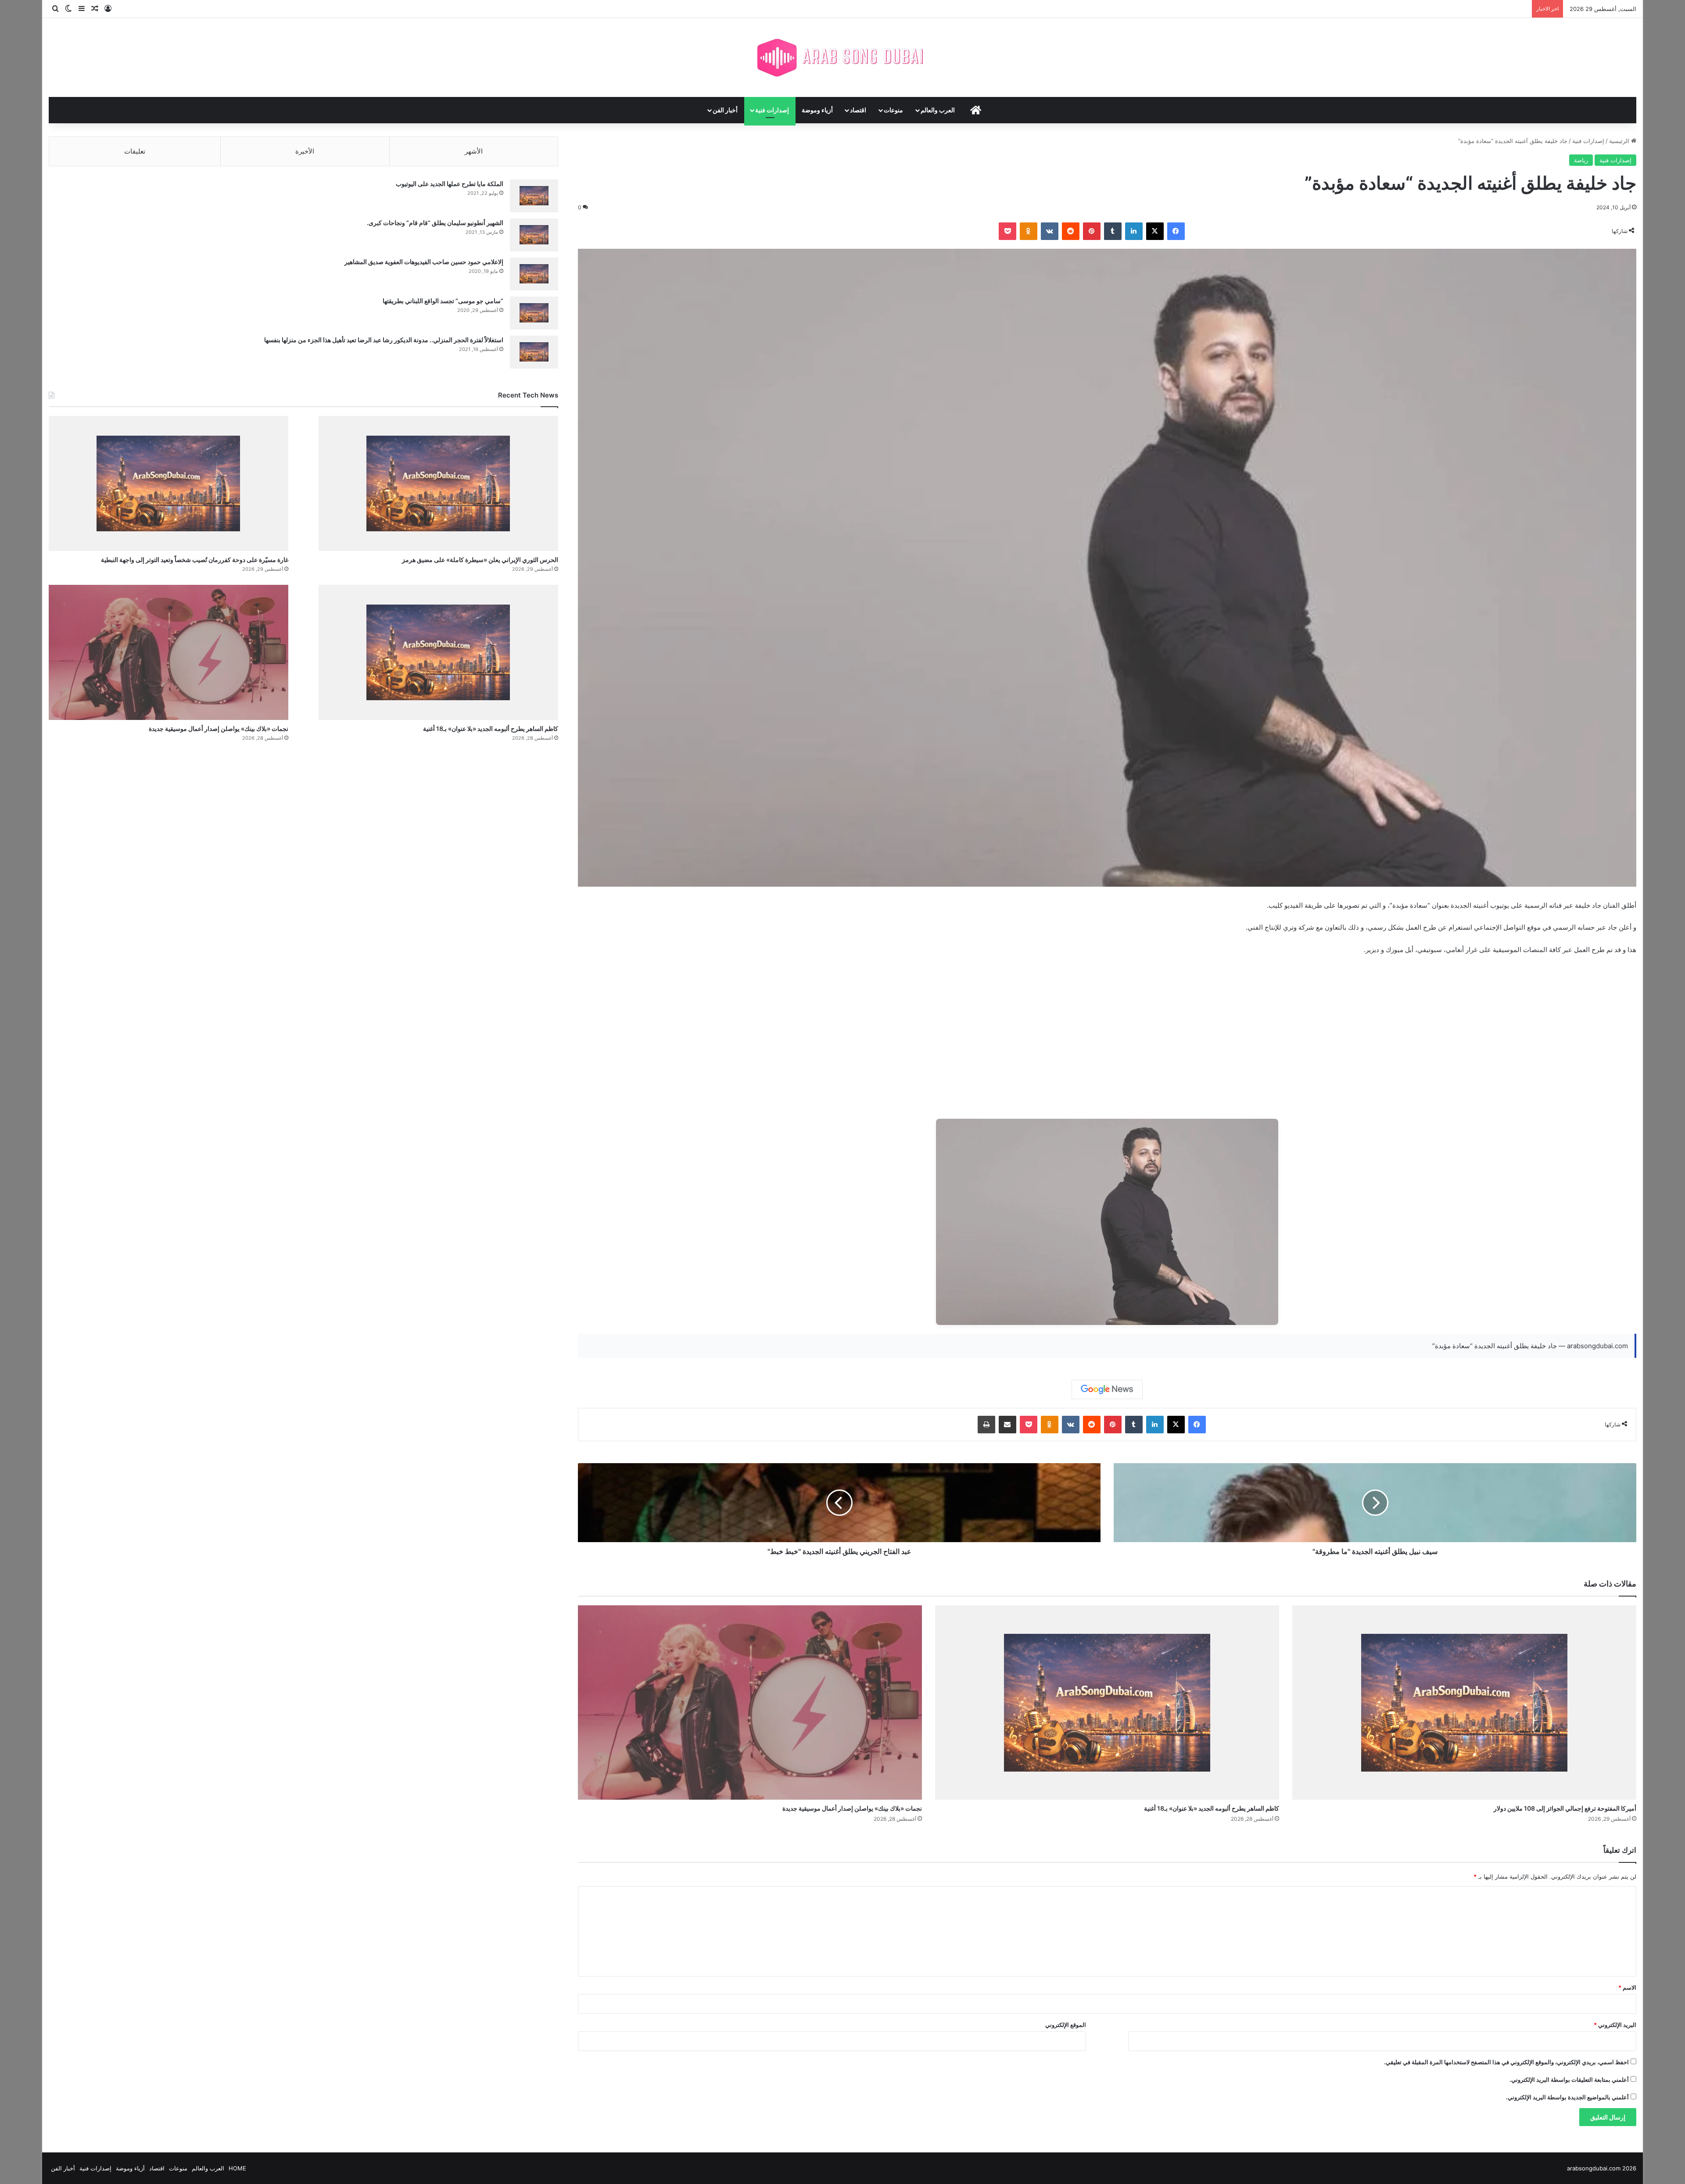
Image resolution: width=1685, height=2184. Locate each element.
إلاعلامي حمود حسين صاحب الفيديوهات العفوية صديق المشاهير (424, 262)
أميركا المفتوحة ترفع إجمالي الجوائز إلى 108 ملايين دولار (1565, 1808)
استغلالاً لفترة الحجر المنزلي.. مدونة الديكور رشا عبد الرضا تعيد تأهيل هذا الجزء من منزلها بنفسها (384, 340)
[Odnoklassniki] (1029, 231)
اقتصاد (858, 110)
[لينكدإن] (1134, 231)
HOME (237, 2168)
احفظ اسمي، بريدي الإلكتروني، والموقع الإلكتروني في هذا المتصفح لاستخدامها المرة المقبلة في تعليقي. (1506, 2062)
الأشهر (474, 151)
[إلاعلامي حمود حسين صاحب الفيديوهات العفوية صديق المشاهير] (534, 274)
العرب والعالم (938, 110)
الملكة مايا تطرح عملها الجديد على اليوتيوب (450, 184)
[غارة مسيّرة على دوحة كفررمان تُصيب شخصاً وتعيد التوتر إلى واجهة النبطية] (168, 483)
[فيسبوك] (1176, 231)
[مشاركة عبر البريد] (1007, 1425)
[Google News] (1107, 1389)
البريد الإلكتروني (1615, 2025)
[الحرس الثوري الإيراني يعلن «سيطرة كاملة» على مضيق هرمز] (438, 483)
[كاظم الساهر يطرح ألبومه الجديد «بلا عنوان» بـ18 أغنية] (1107, 1702)
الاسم (1627, 1987)
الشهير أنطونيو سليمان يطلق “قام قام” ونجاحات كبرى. (435, 223)
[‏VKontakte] (1050, 231)
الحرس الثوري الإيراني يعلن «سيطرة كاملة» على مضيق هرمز (480, 560)
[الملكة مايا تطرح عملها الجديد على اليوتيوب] (534, 196)
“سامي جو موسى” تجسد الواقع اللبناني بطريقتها (443, 301)
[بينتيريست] (1092, 231)
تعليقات (135, 151)
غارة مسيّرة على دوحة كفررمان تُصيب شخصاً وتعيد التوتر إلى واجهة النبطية (195, 560)
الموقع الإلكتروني (1066, 2025)
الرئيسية (1620, 141)
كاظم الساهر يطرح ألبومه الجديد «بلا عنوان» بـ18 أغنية (1212, 1808)
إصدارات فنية (772, 110)
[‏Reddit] (1071, 231)
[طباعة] (986, 1425)
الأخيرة (305, 151)
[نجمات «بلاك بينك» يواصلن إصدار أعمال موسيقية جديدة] (750, 1702)
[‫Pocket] (1007, 231)
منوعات (893, 110)
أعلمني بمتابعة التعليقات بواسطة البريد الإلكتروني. (1569, 2080)
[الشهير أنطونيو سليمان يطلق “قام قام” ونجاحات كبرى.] (534, 235)
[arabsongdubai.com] (842, 57)
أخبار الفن (725, 110)
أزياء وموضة (817, 110)
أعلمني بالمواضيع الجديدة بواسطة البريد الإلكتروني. (1567, 2097)
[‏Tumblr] (1113, 231)
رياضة (1581, 160)
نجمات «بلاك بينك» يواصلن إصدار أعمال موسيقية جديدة (852, 1808)
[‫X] (1155, 231)
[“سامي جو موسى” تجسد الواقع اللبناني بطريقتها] (534, 313)
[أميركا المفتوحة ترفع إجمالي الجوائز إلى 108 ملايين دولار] (1464, 1702)
